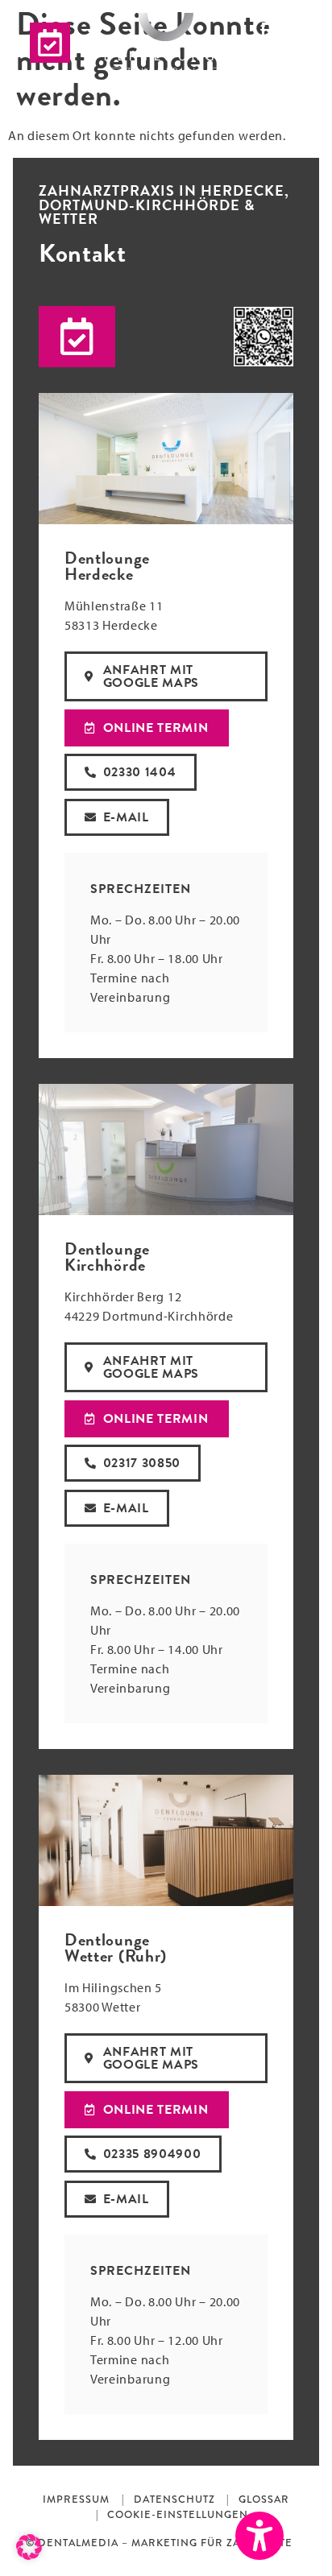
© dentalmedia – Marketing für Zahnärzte (159, 2543)
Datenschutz (174, 2499)
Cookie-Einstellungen (178, 2514)
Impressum (76, 2499)
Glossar (264, 2499)
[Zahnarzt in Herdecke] (166, 43)
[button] (77, 337)
